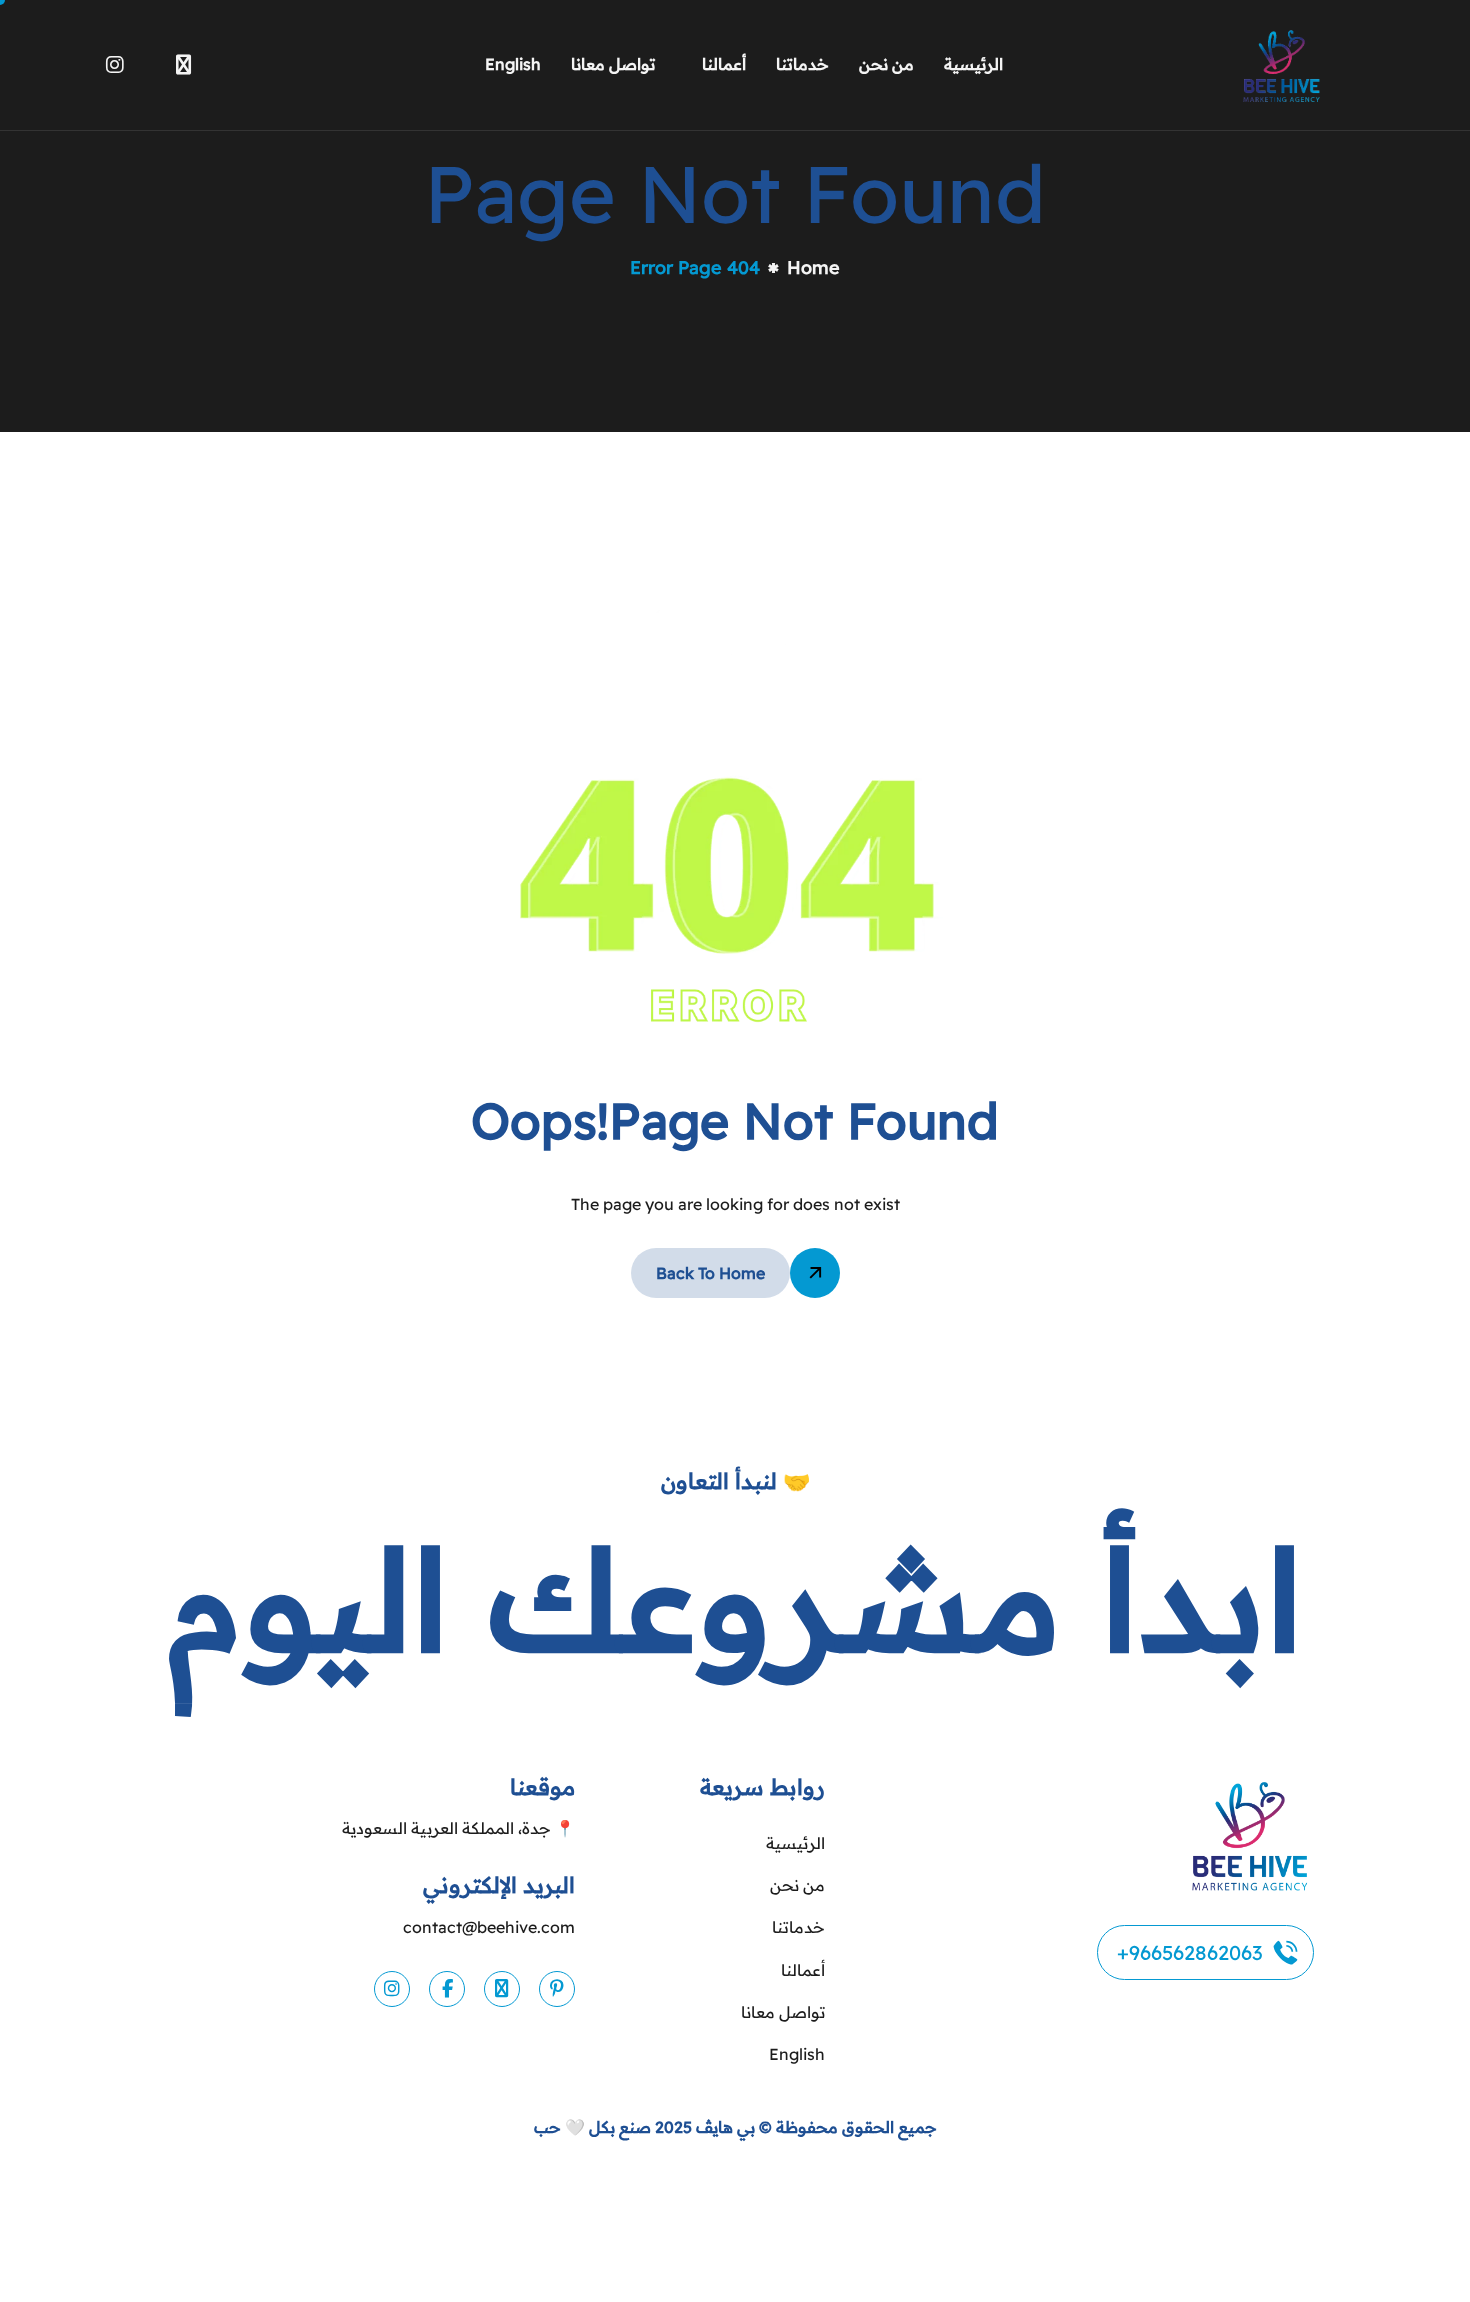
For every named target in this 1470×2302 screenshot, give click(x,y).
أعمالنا (724, 64)
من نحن (886, 64)
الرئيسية (973, 64)
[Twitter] (183, 61)
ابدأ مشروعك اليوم (735, 1598)
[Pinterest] (557, 1989)
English (513, 64)
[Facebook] (149, 61)
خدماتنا (802, 64)
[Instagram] (115, 61)
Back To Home (710, 1273)
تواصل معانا (613, 64)
